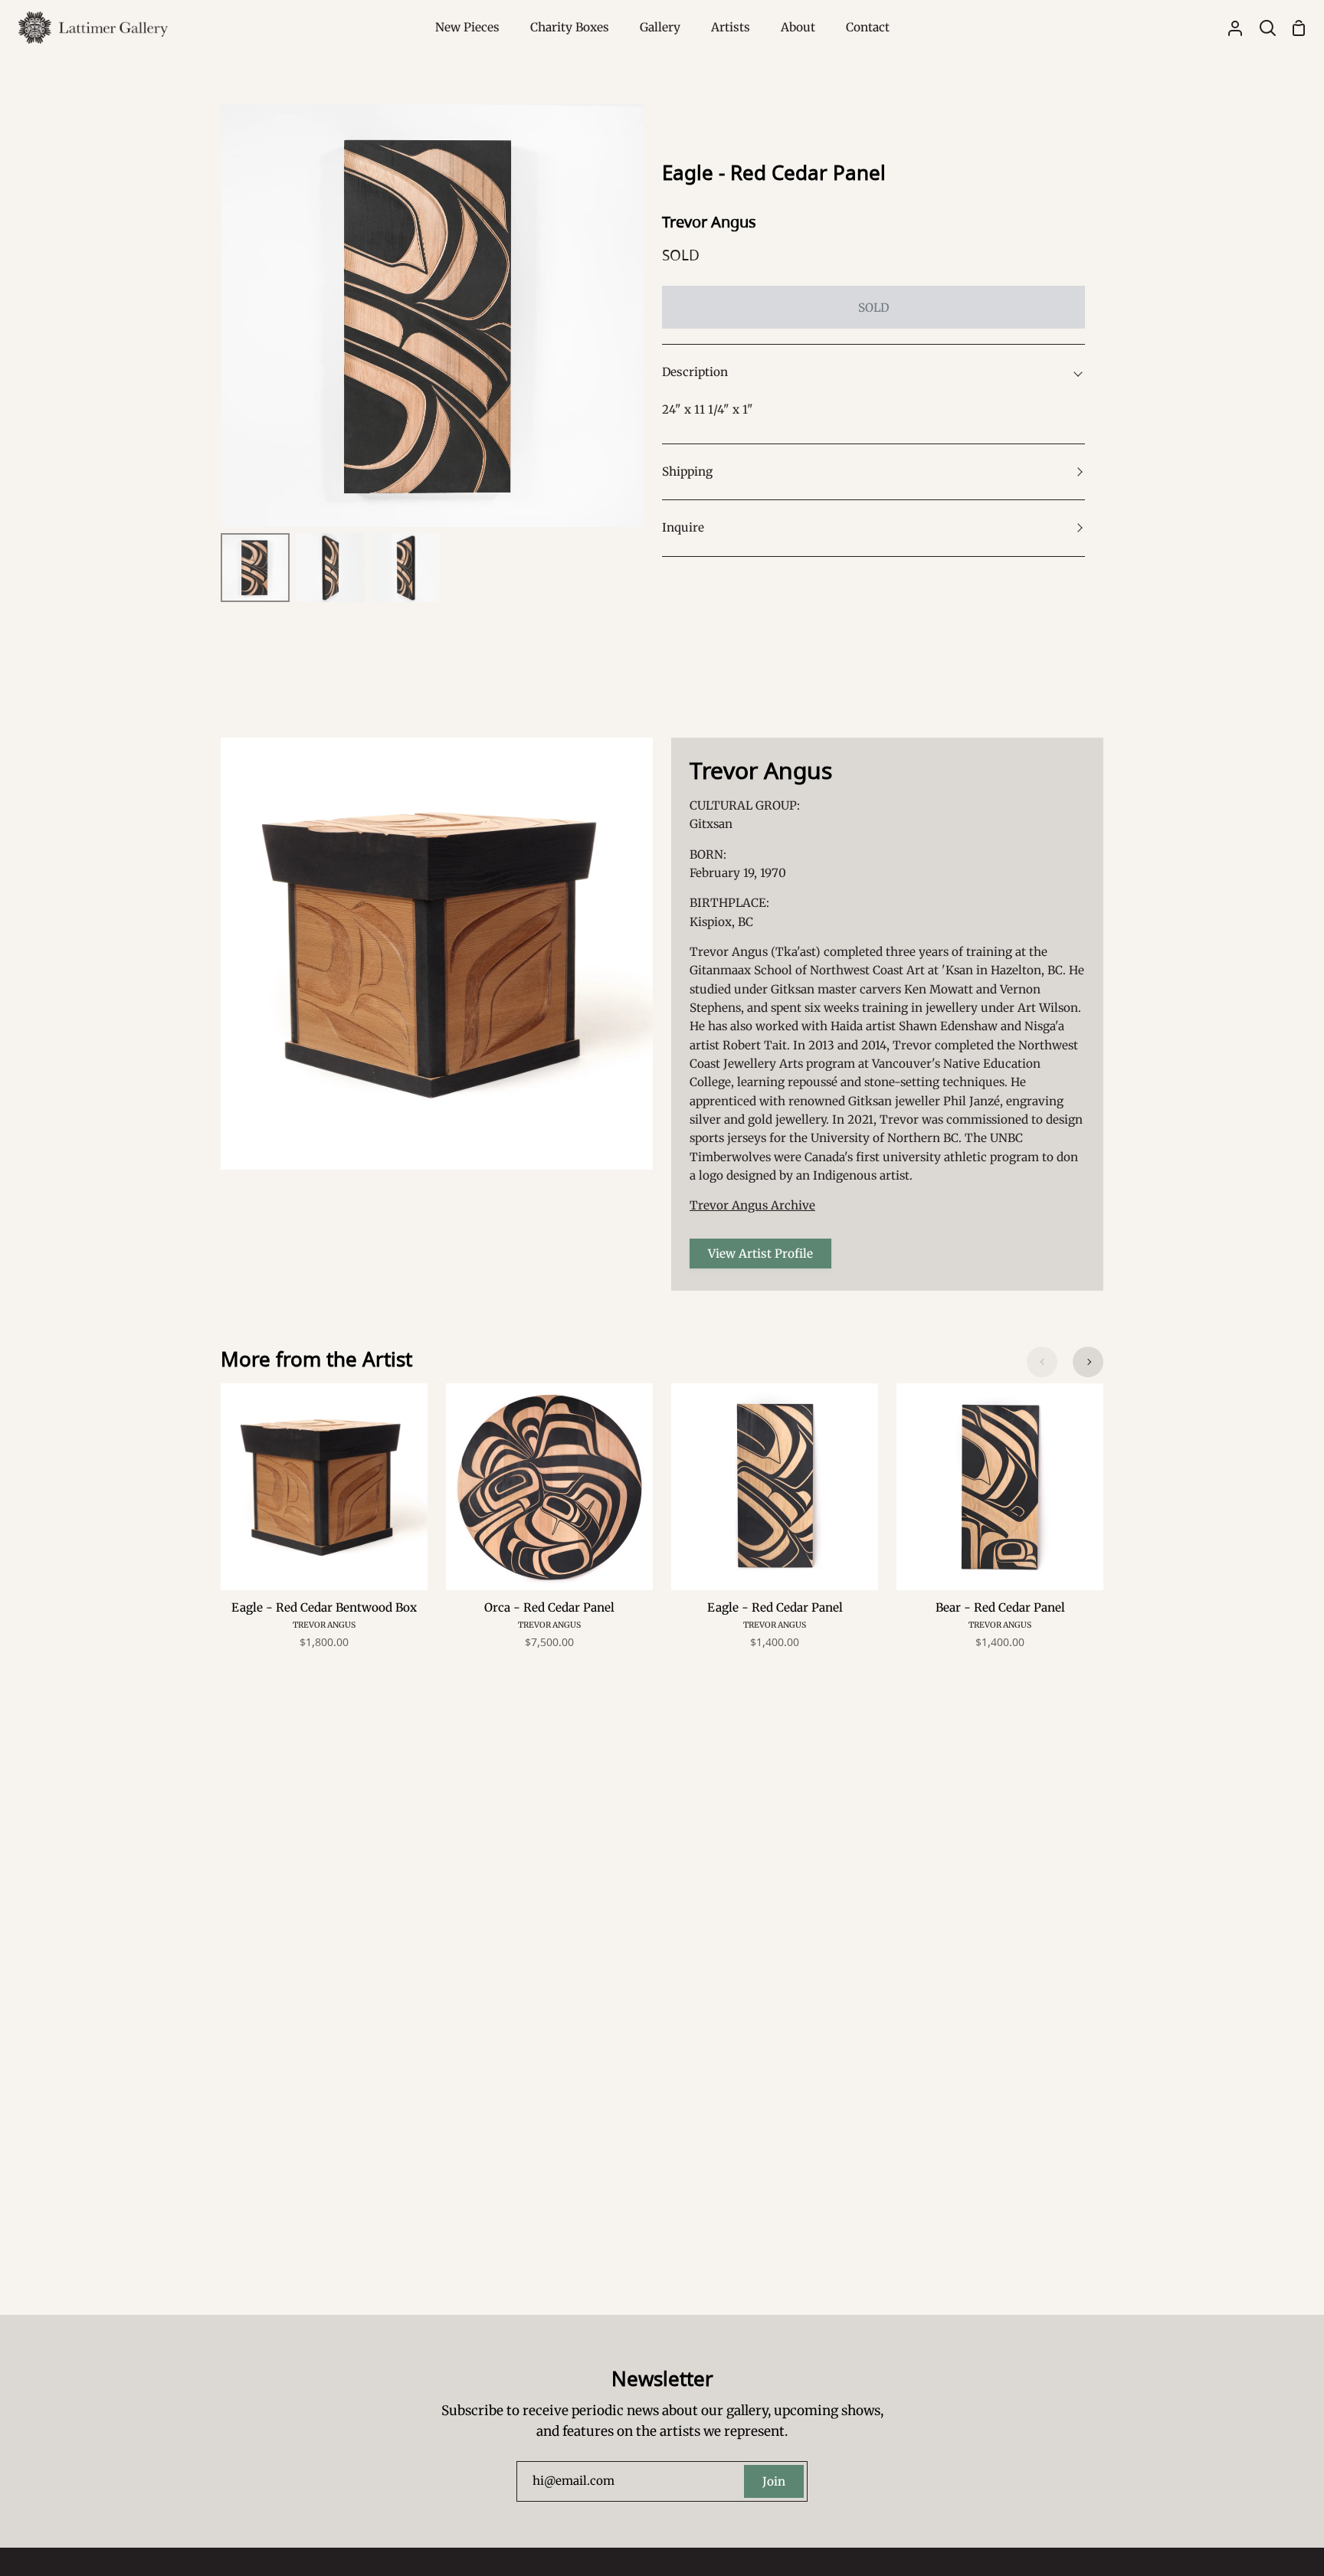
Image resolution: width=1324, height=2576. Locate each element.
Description (695, 372)
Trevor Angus (709, 222)
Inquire (683, 527)
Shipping (687, 471)
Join (774, 2481)
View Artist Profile (760, 1254)
